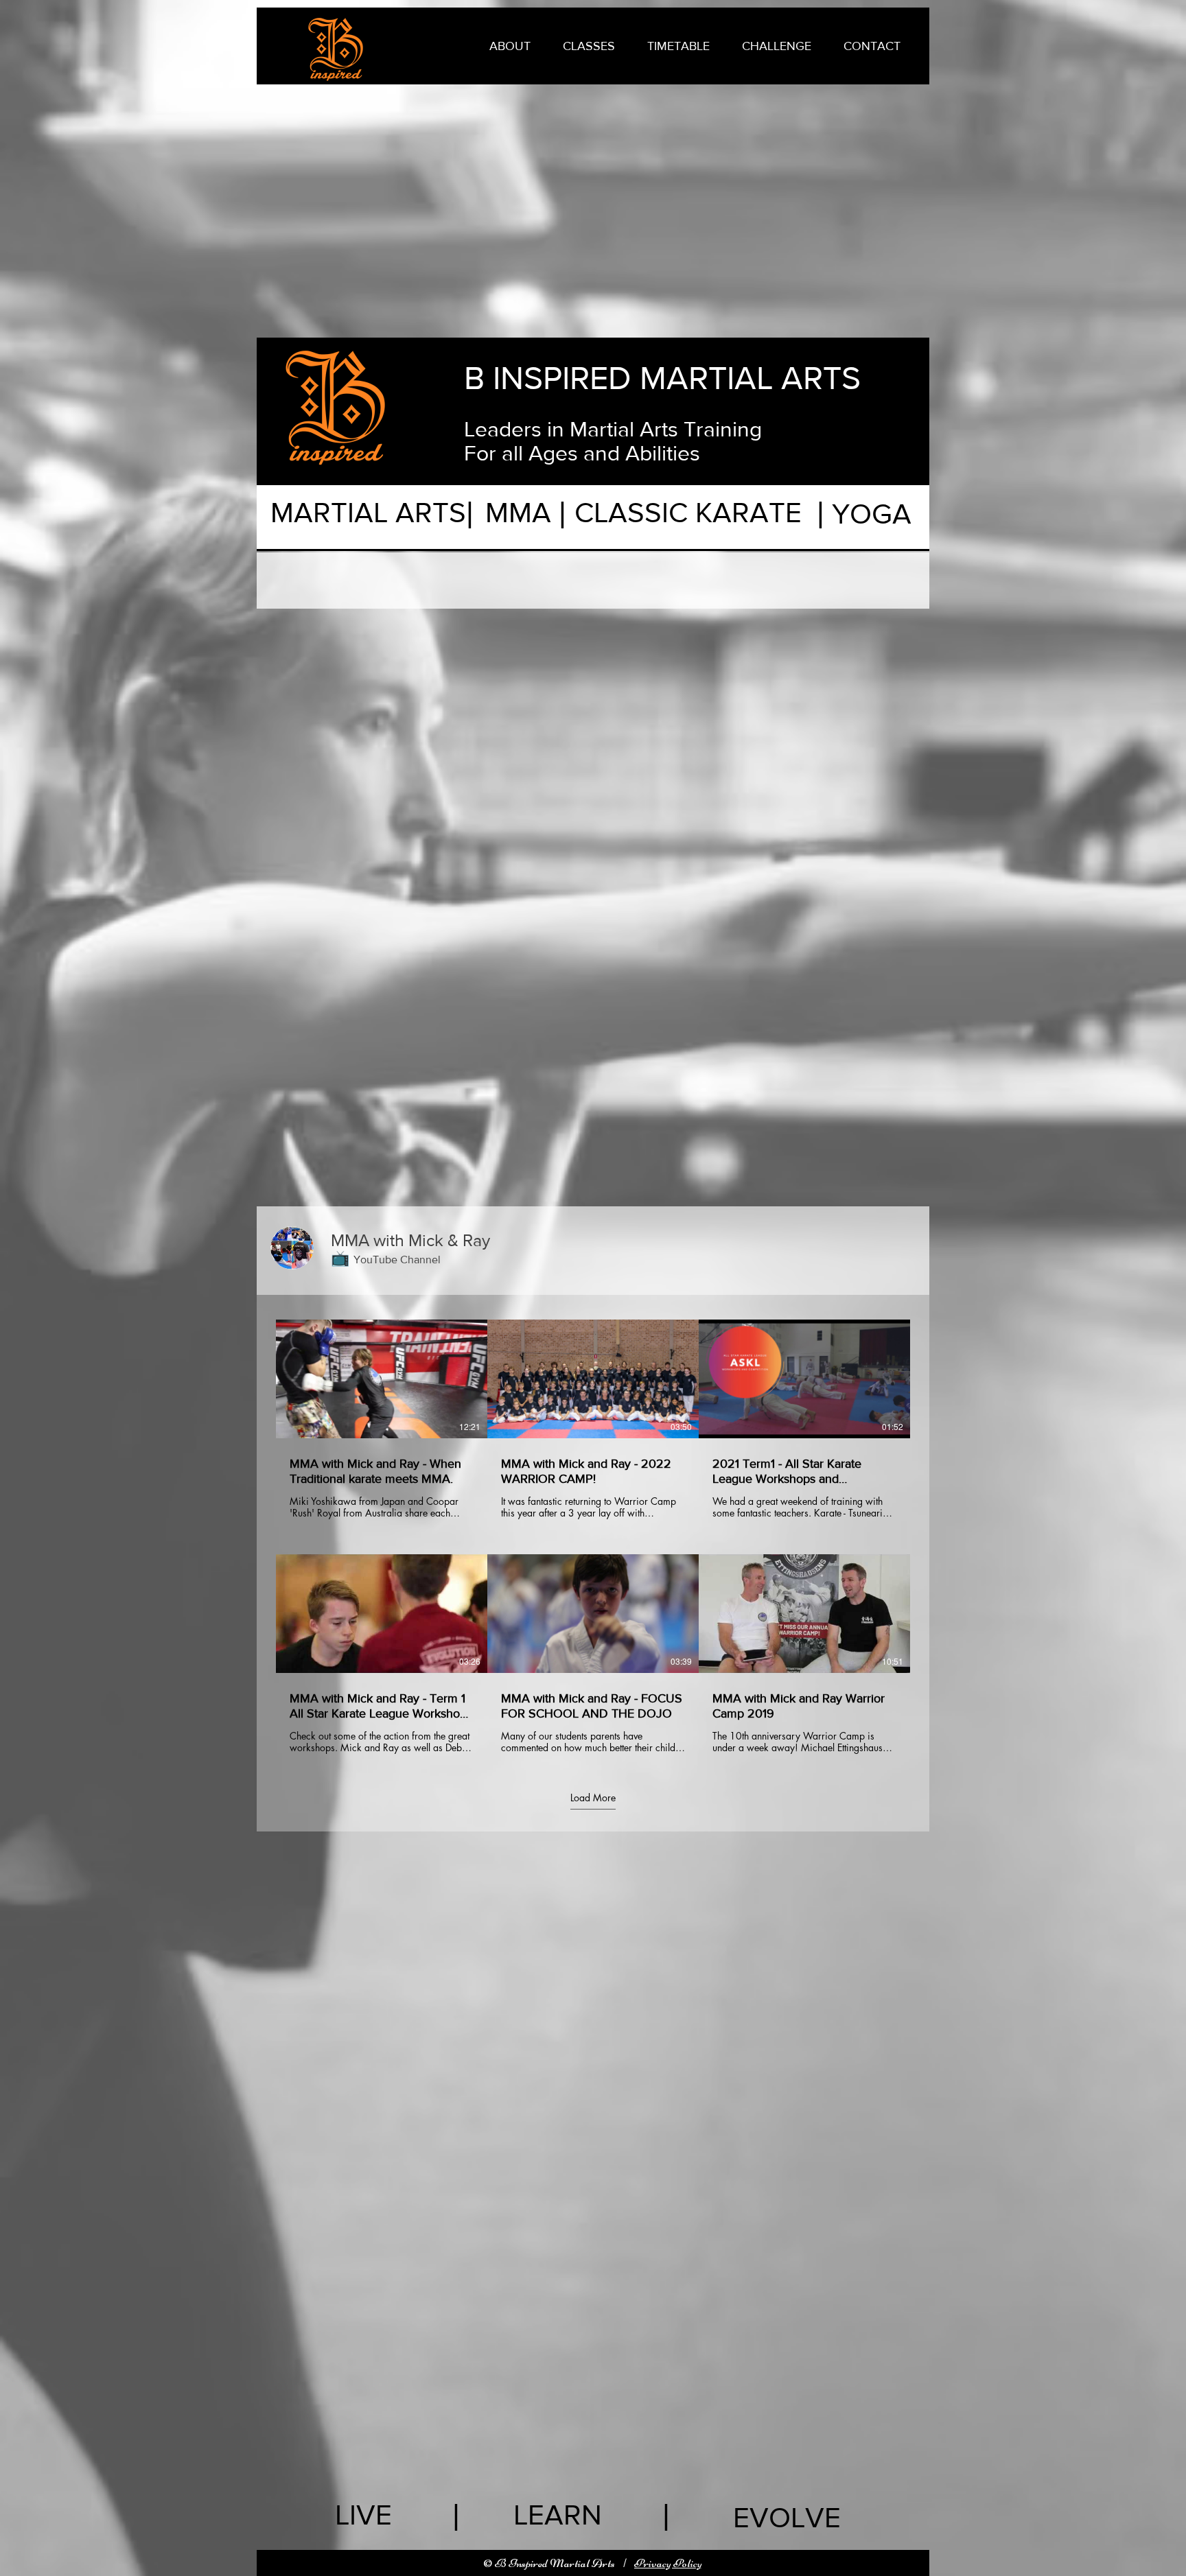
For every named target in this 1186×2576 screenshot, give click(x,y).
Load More (593, 1797)
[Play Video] (382, 1379)
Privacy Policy (668, 2563)
